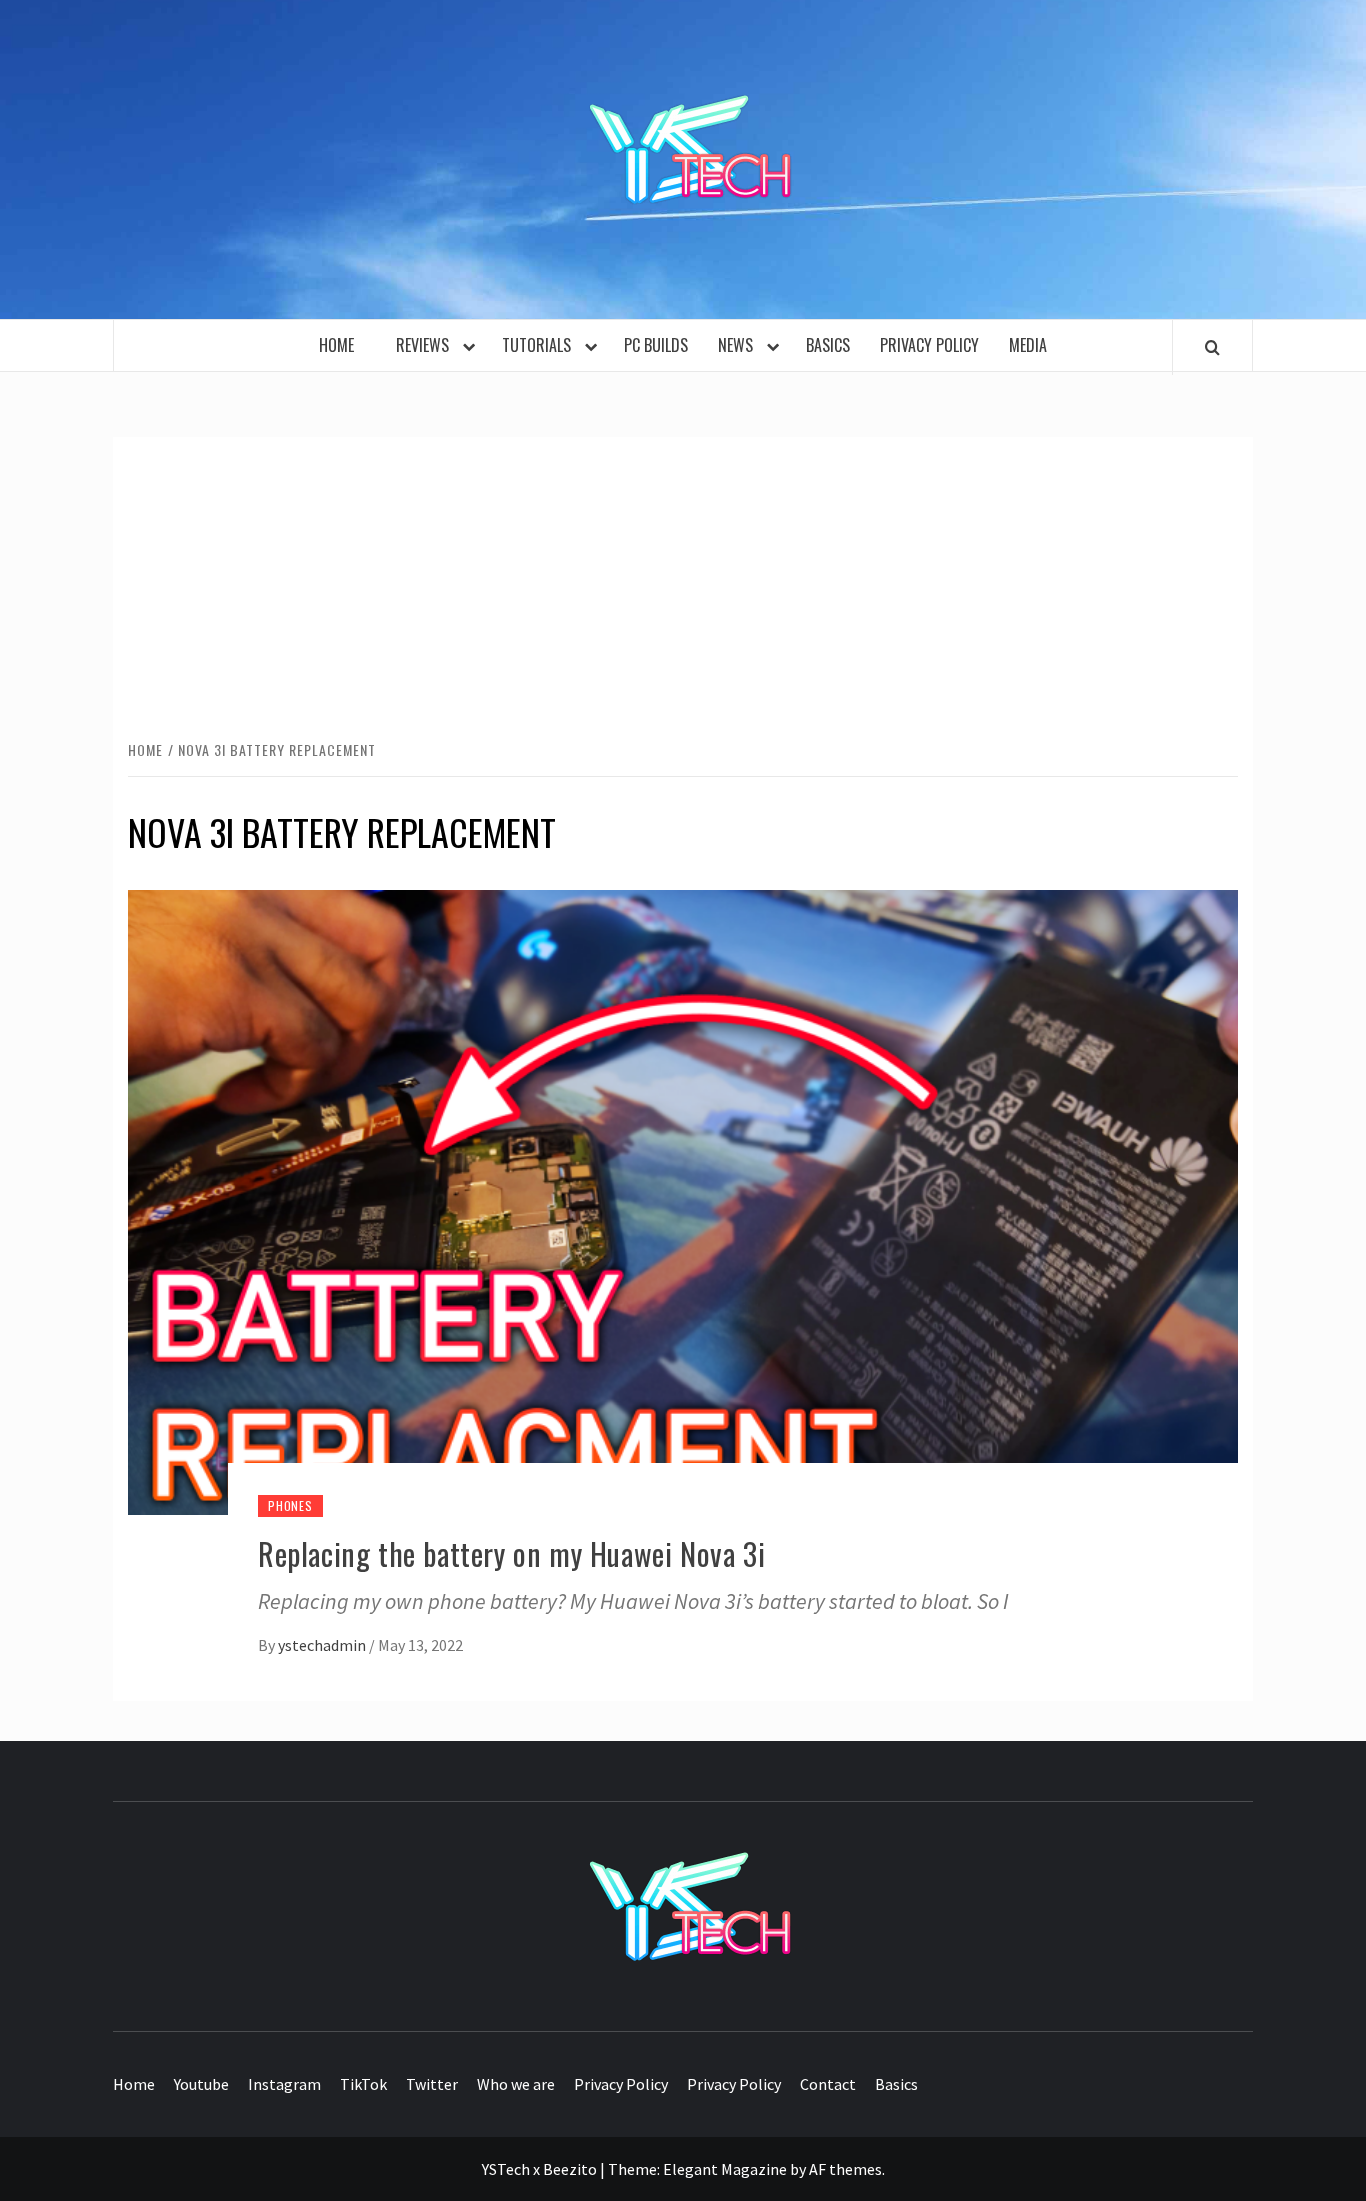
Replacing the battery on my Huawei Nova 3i (511, 1553)
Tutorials (540, 345)
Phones (290, 1505)
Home (342, 345)
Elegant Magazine (725, 2169)
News (739, 345)
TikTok (363, 2084)
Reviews (426, 345)
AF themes (845, 2169)
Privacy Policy (929, 345)
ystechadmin (323, 1645)
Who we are (516, 2084)
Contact (828, 2084)
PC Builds (656, 345)
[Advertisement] (683, 587)
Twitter (432, 2084)
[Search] (1212, 347)
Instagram (284, 2084)
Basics (828, 345)
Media (1028, 345)
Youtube (201, 2084)
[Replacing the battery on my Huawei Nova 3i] (683, 1200)
